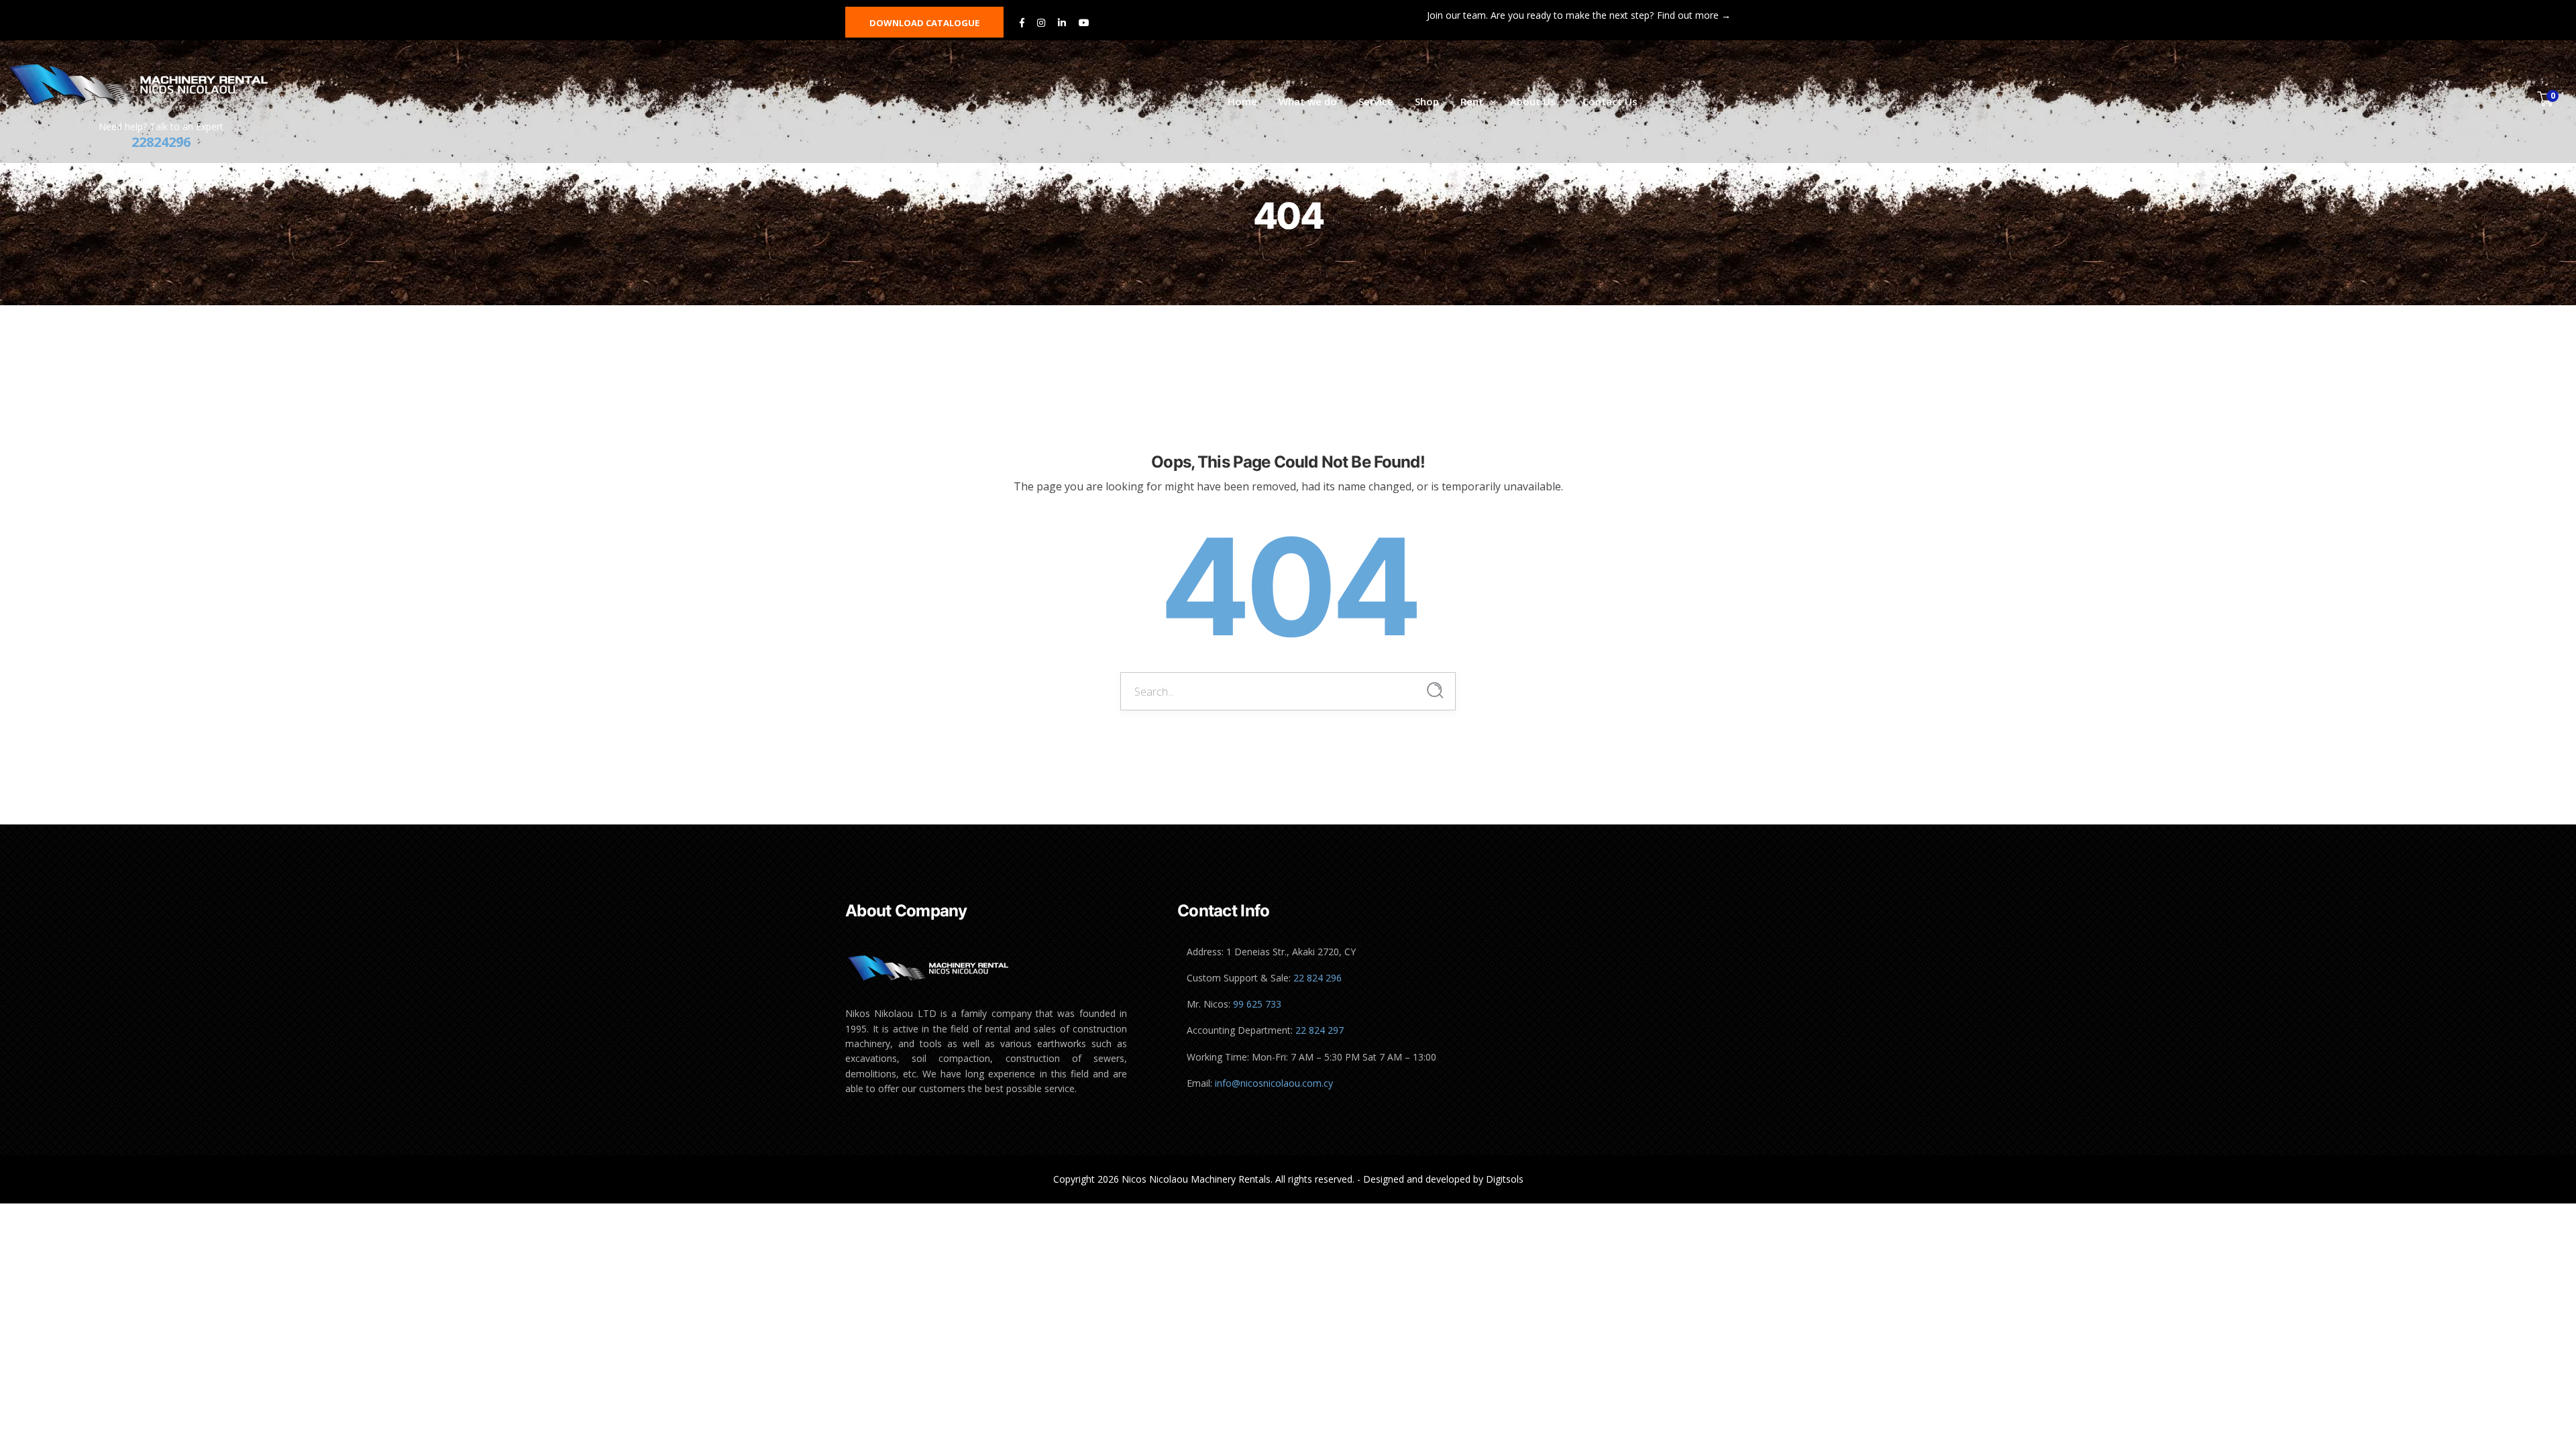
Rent (1472, 101)
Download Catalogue (924, 23)
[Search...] (1435, 691)
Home (1242, 101)
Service (1376, 101)
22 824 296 (1318, 978)
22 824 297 (1320, 1030)
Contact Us (1610, 101)
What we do (1308, 101)
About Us (1533, 101)
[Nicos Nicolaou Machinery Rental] (153, 85)
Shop (1427, 101)
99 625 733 (1257, 1004)
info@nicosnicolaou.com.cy (1274, 1083)
